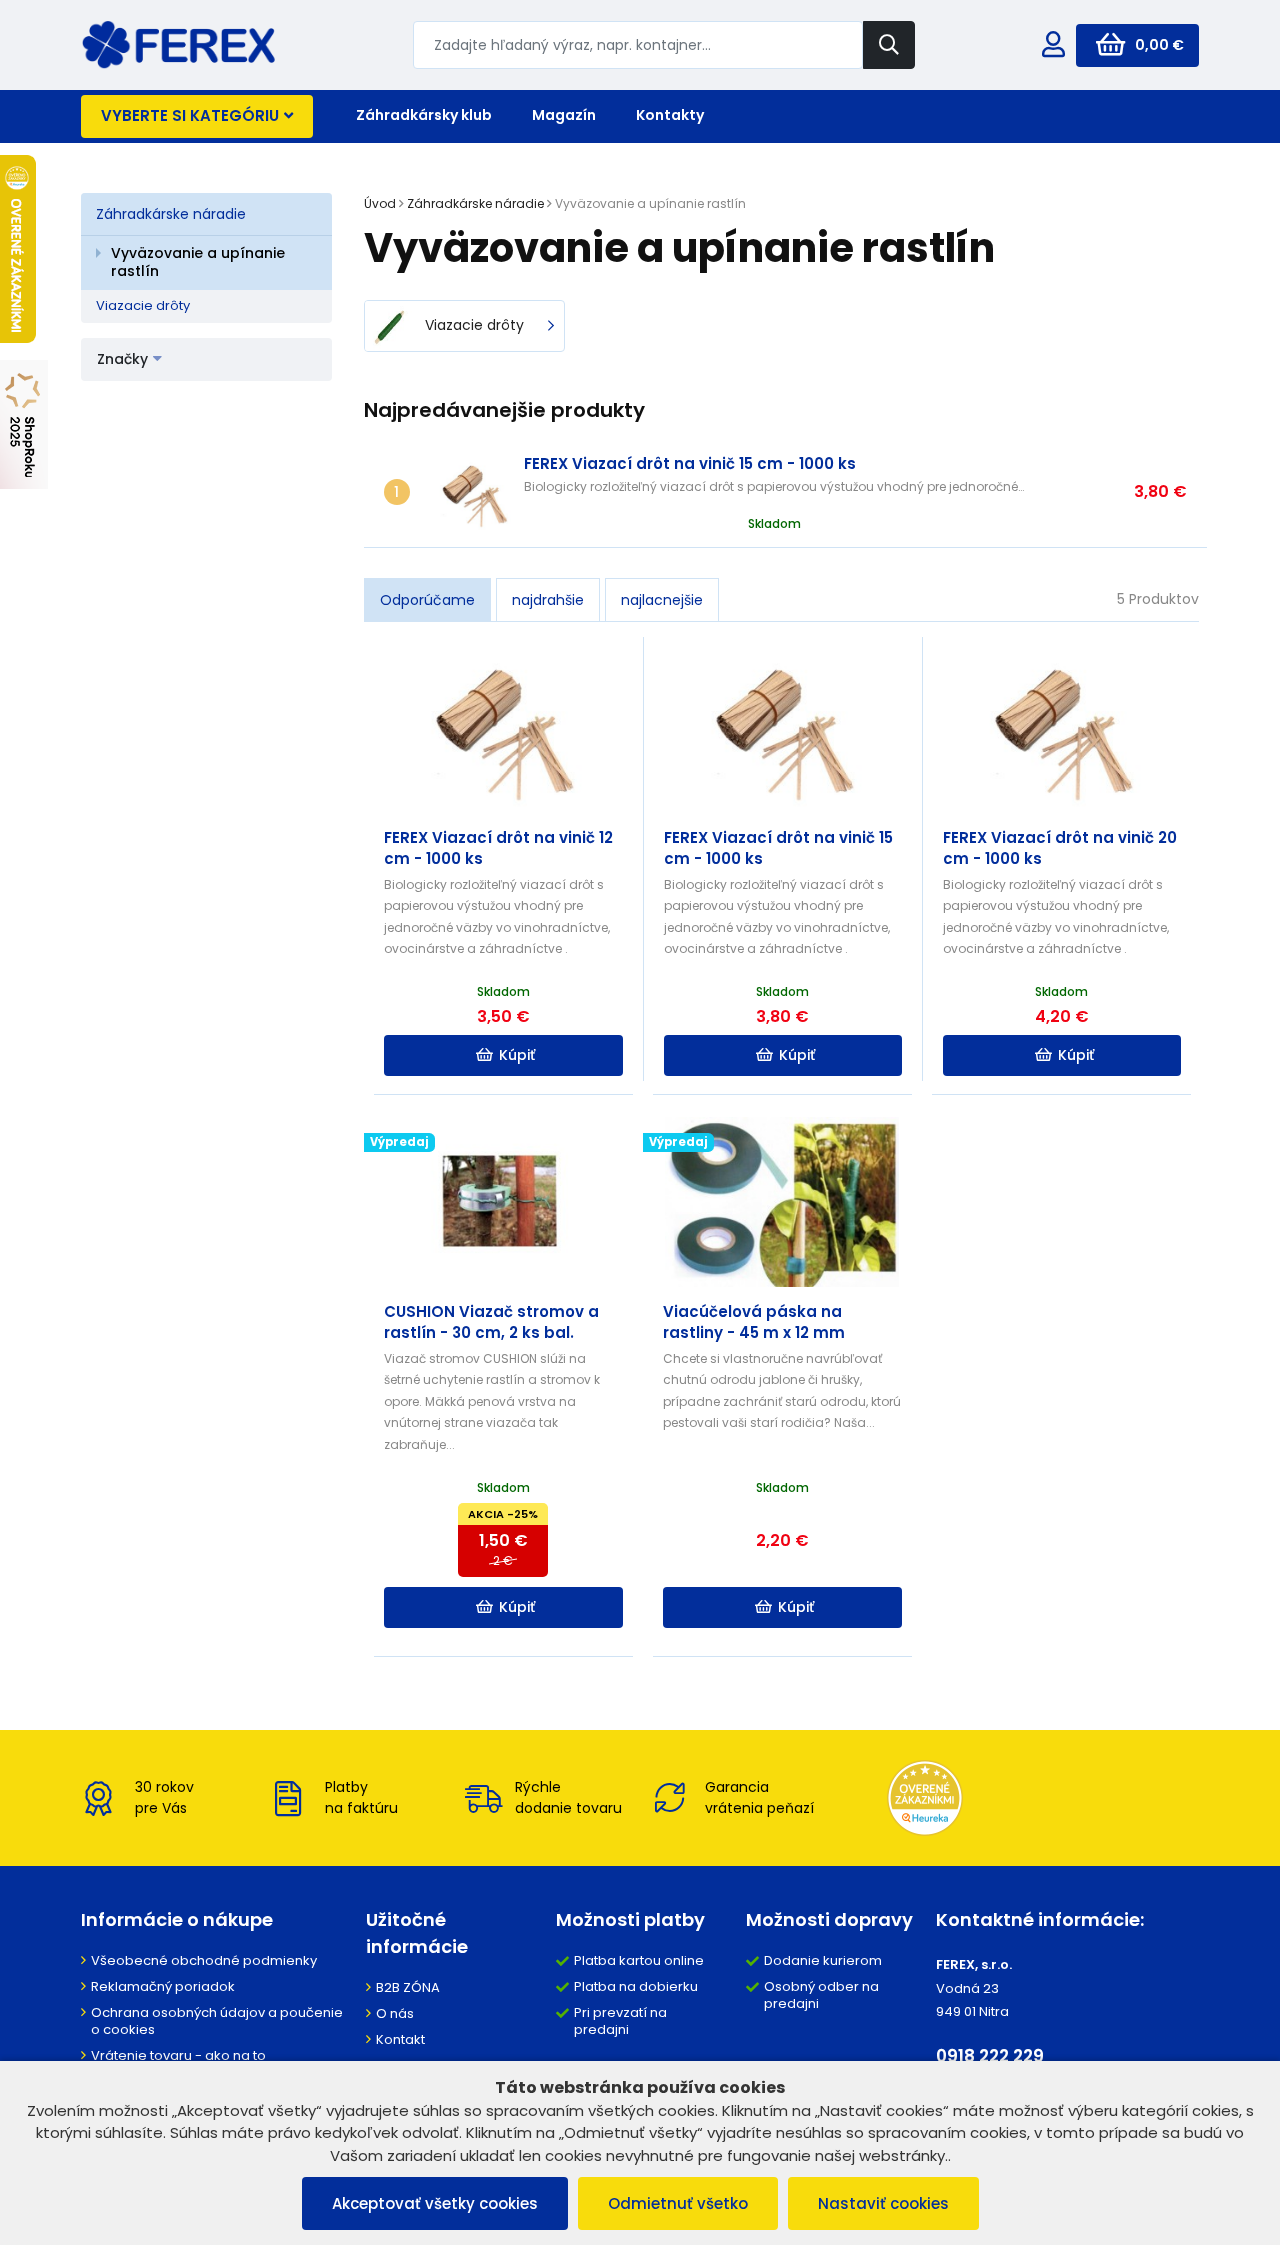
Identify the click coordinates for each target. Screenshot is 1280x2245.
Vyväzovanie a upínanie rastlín (198, 262)
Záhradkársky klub (424, 115)
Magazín (564, 115)
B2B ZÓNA (408, 1987)
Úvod (380, 203)
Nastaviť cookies (883, 2203)
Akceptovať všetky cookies (435, 2203)
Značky (122, 359)
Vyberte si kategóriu (190, 115)
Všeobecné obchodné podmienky (204, 1960)
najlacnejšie (662, 600)
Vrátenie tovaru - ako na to (178, 2055)
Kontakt (400, 2039)
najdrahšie (548, 600)
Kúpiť (517, 1055)
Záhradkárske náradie (171, 214)
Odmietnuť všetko (678, 2203)
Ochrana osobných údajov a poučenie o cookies (217, 2021)
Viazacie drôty (143, 305)
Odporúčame (427, 600)
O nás (395, 2013)
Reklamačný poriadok (163, 1986)
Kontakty (670, 115)
